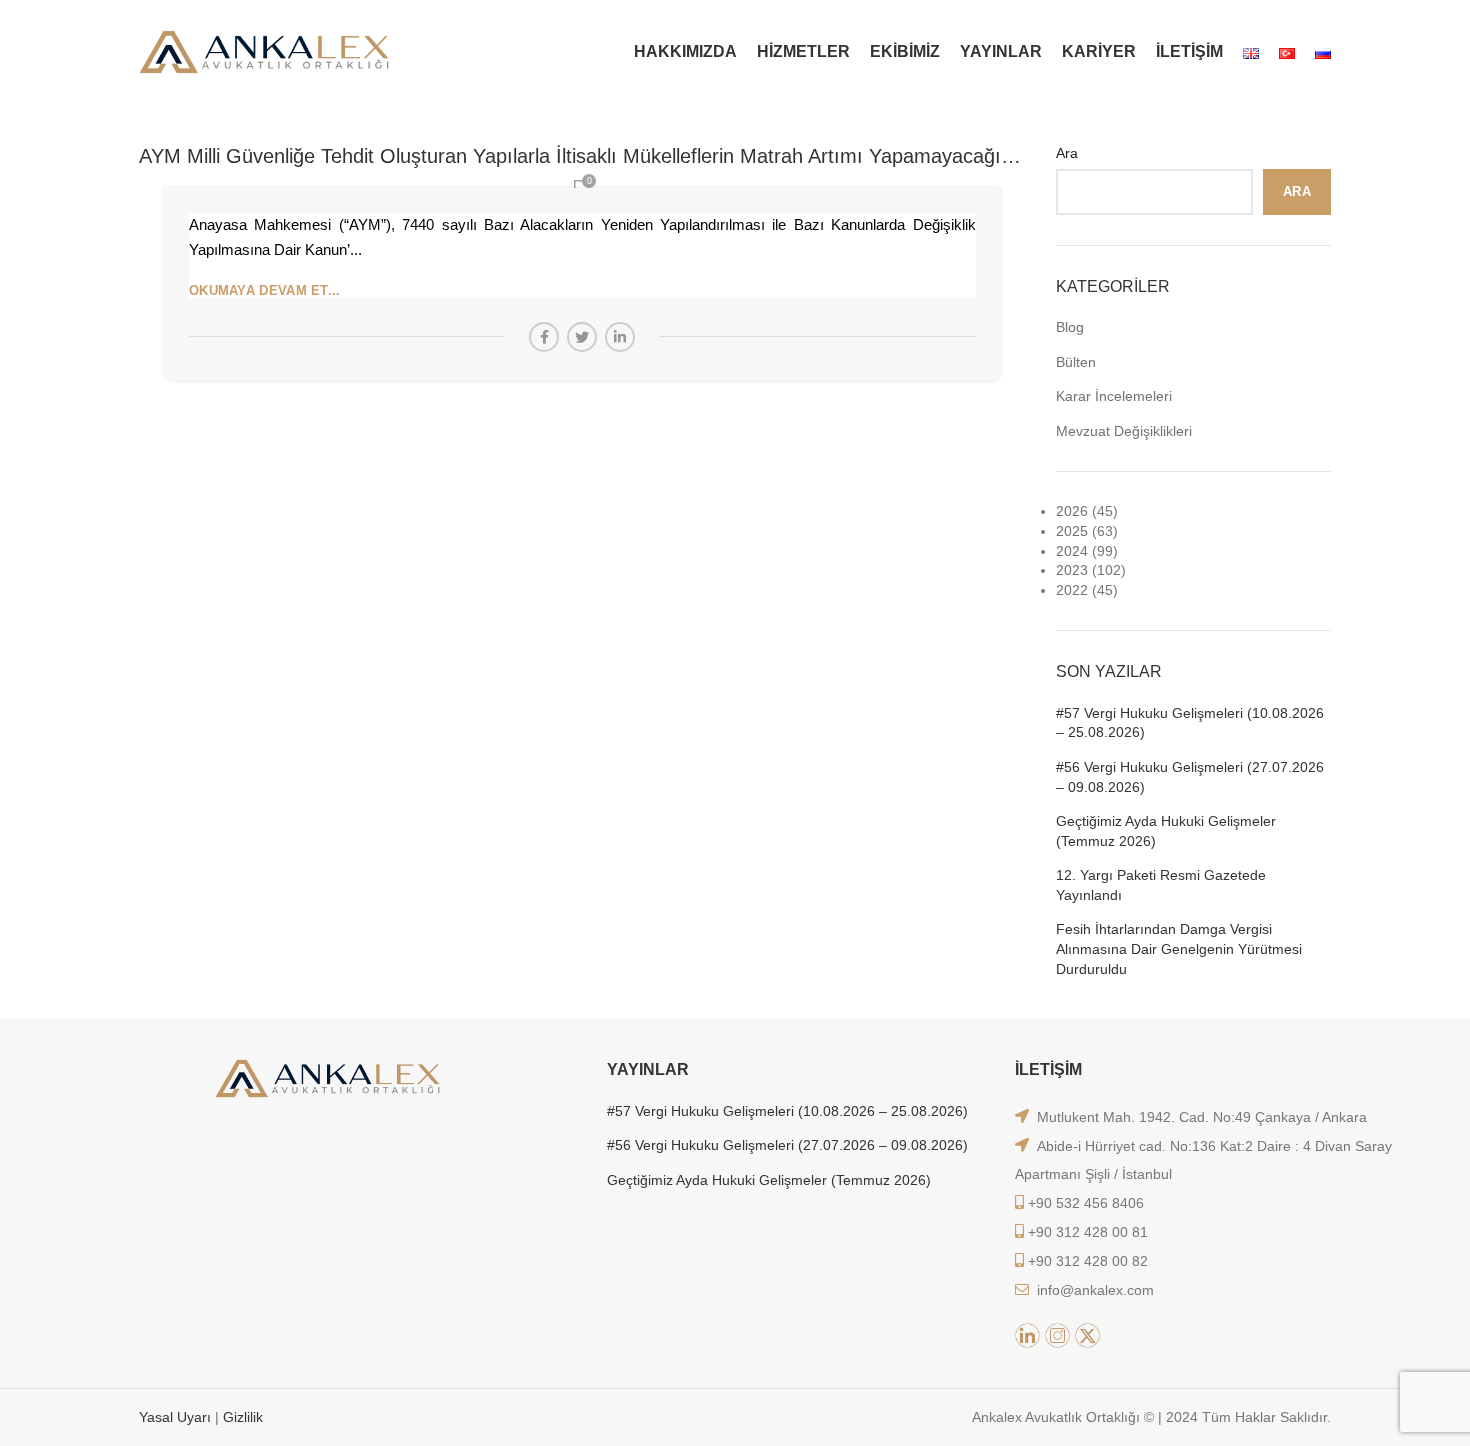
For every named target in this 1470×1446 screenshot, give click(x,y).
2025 (1072, 531)
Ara (1067, 153)
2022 (1072, 590)
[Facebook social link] (544, 337)
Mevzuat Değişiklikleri (1124, 431)
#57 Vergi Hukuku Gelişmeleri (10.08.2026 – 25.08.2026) (1190, 723)
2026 (1072, 511)
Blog (1070, 327)
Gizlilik (243, 1417)
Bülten (1076, 362)
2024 (1072, 551)
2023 (1072, 570)
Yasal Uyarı (177, 1417)
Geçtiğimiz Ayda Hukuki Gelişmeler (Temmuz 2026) (1166, 831)
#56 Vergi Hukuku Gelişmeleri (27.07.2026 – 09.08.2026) (1190, 777)
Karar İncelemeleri (1114, 396)
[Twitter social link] (582, 337)
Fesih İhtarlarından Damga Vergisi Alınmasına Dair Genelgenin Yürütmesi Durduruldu (1179, 948)
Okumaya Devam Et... (265, 290)
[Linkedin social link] (620, 337)
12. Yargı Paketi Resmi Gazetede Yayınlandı (1161, 885)
